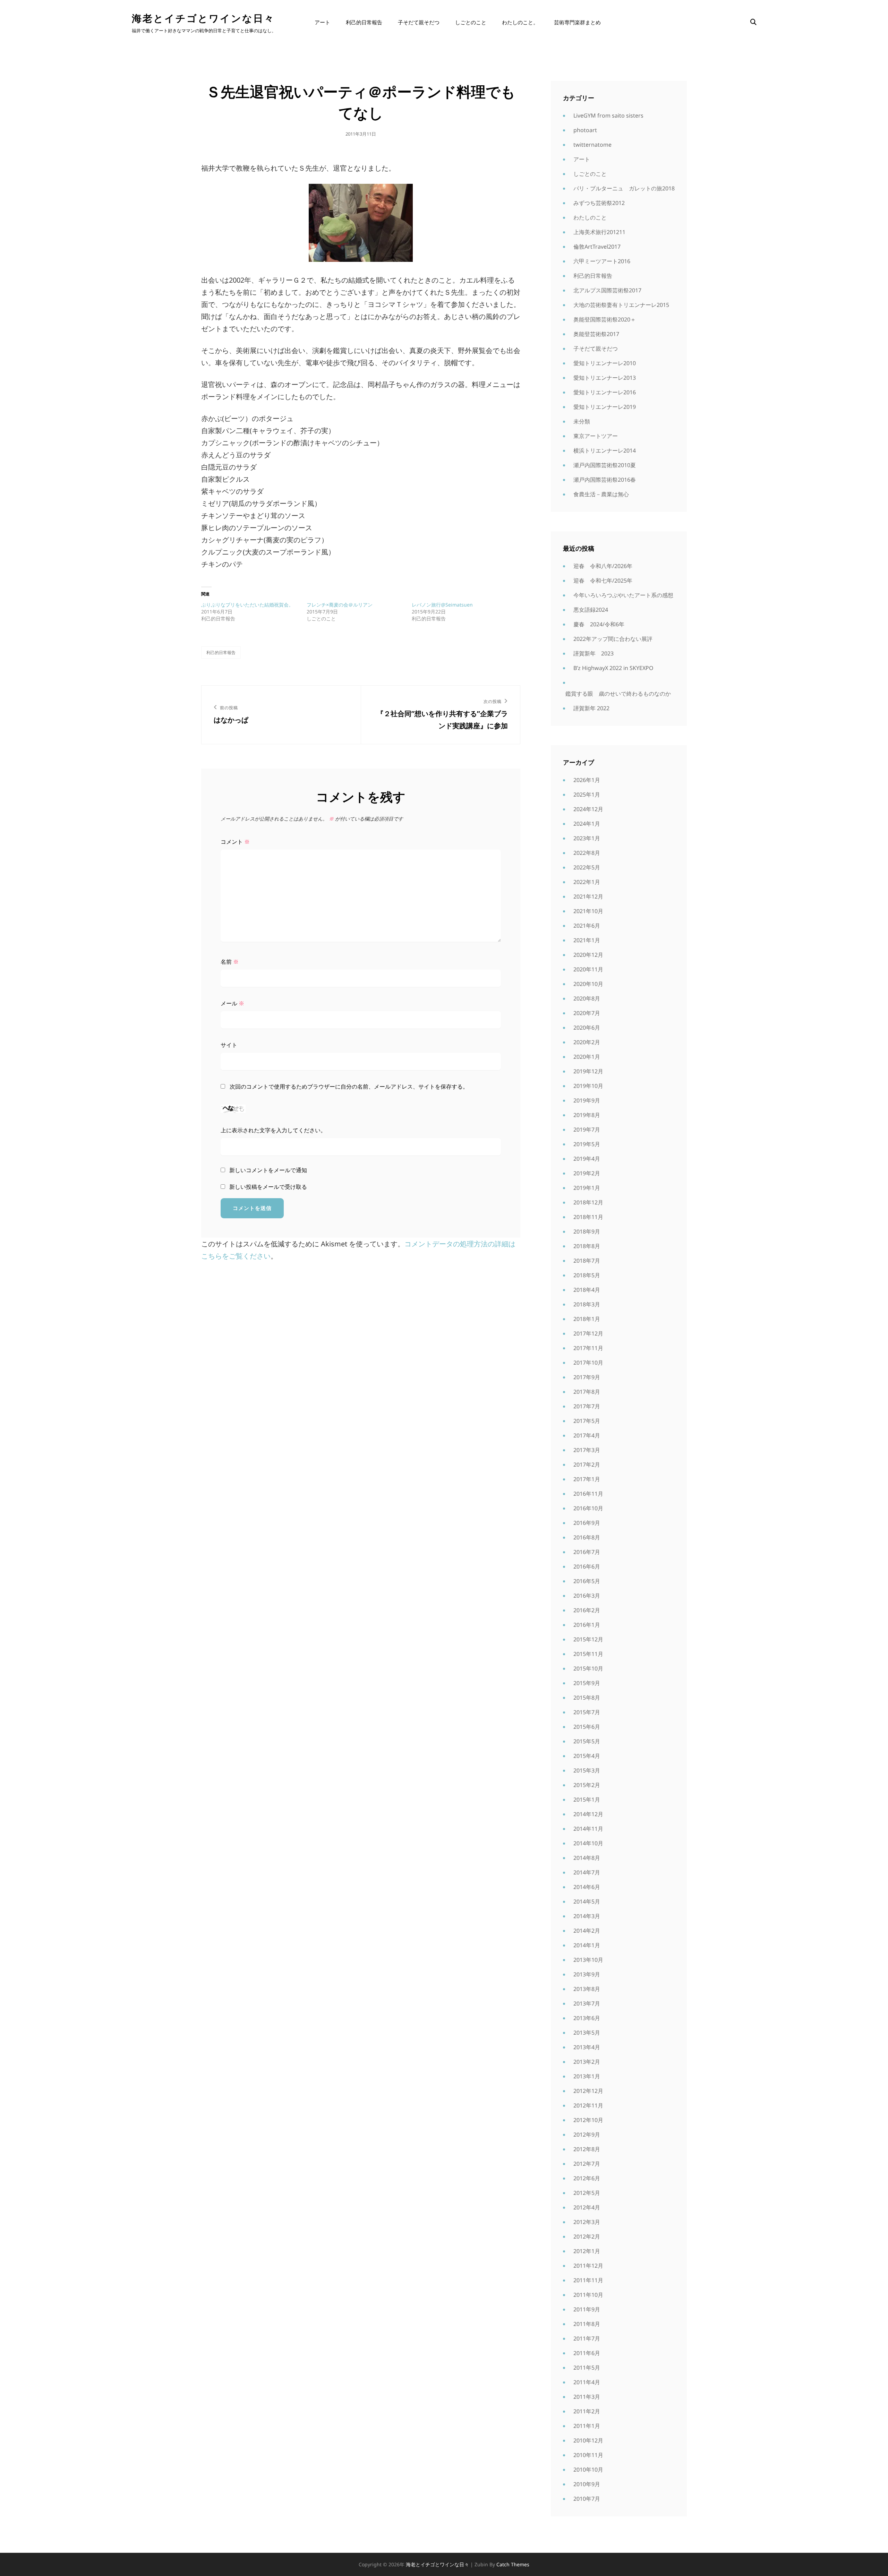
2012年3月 (587, 2222)
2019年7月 (587, 1130)
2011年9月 (587, 2309)
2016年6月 (587, 1566)
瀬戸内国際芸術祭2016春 (605, 480)
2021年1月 (587, 940)
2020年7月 (587, 1013)
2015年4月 (587, 1756)
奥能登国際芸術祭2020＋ (605, 319)
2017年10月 (588, 1363)
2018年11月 (588, 1217)
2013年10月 (588, 1960)
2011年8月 (587, 2324)
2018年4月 (587, 1290)
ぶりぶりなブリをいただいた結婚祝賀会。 (247, 605)
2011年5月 (587, 2368)
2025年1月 (587, 795)
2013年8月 (587, 1989)
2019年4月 (587, 1159)
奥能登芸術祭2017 (596, 334)
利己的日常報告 (364, 22)
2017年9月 (587, 1377)
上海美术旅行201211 (599, 232)
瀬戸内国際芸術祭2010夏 (605, 465)
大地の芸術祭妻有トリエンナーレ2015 (621, 305)
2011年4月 (587, 2382)
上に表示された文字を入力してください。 (273, 1130)
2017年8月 (587, 1392)
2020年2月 (587, 1042)
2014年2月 (587, 1931)
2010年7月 (587, 2499)
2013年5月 (587, 2033)
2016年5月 (587, 1581)
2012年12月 (588, 2091)
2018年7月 (587, 1261)
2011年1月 (587, 2426)
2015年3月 (587, 1770)
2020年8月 (587, 998)
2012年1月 (587, 2251)
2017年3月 (587, 1450)
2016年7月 (587, 1552)
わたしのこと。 (520, 22)
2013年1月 (587, 2076)
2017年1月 (587, 1479)
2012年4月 (587, 2207)
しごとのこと (471, 22)
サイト (229, 1045)
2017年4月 (587, 1435)
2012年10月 (588, 2120)
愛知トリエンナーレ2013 (605, 378)
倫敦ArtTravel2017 (597, 247)
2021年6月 (587, 926)
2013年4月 (587, 2047)
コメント (235, 842)
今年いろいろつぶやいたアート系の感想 (623, 595)
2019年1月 (587, 1188)
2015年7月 (587, 1712)
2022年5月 (587, 867)
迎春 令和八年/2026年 (603, 566)
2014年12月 (588, 1814)
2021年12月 (588, 896)
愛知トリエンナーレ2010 (605, 363)
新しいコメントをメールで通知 (268, 1170)
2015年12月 (588, 1639)
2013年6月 (587, 2018)
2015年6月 (587, 1727)
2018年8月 (587, 1246)
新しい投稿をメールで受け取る (268, 1187)
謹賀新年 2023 (594, 653)
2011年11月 (588, 2280)
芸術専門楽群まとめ (577, 22)
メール (232, 1003)
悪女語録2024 (591, 610)
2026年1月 (587, 780)
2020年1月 (587, 1057)
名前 (230, 962)
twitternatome (592, 145)
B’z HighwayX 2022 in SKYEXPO (613, 668)
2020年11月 (588, 969)
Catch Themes (513, 2564)
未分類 (582, 421)
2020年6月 (587, 1028)
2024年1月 (587, 824)
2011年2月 (587, 2411)
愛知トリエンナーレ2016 (605, 392)
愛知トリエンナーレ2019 (605, 407)
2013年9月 (587, 1974)
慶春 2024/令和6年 (599, 624)
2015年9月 (587, 1683)
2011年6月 (587, 2353)
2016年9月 (587, 1523)
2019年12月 (588, 1071)
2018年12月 (588, 1202)
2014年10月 (588, 1843)
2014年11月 (588, 1829)
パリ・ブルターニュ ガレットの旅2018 (624, 188)
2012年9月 (587, 2135)
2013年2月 (587, 2062)
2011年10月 (588, 2295)
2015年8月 (587, 1698)
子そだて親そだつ (419, 22)
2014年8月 (587, 1858)
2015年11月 (588, 1654)
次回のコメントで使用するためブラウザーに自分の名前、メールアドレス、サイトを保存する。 (349, 1087)
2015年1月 (587, 1800)
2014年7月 (587, 1872)
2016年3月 (587, 1596)
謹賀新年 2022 (591, 708)
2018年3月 (587, 1304)
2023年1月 (587, 838)
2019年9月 (587, 1100)
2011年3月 (587, 2397)
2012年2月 (587, 2236)
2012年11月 (588, 2105)
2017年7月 (587, 1406)
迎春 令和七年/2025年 (603, 581)
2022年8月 (587, 853)
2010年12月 (588, 2440)
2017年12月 (588, 1333)
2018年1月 (587, 1319)
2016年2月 (587, 1610)
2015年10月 (588, 1668)
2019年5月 (587, 1144)
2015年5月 (587, 1741)
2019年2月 (587, 1173)
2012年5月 (587, 2193)
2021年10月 (588, 911)
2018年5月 (587, 1275)
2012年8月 (587, 2149)
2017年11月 (588, 1348)
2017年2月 (587, 1465)
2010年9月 (587, 2484)
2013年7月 (587, 2003)
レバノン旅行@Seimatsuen (442, 605)
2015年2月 (587, 1785)
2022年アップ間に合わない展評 (613, 639)
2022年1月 (587, 882)
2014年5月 (587, 1901)
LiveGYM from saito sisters (608, 115)
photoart (585, 130)
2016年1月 (587, 1625)
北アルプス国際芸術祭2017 (607, 290)
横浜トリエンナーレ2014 (605, 450)
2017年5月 (587, 1421)
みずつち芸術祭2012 (599, 203)
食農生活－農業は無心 (601, 494)
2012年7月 (587, 2164)
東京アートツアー (596, 436)
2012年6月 (587, 2178)
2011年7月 (587, 2338)
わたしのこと (590, 217)
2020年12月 (588, 955)
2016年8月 (587, 1537)
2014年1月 (587, 1945)
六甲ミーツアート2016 (602, 261)
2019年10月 (588, 1086)
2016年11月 (588, 1494)
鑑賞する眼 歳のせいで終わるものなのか (618, 694)
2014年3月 (587, 1916)
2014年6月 (587, 1887)
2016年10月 (588, 1508)
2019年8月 (587, 1115)
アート (322, 22)
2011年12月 (588, 2266)
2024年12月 (588, 809)
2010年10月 (588, 2470)
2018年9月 (587, 1231)
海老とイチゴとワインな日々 (203, 18)
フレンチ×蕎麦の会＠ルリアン (340, 605)
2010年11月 (588, 2455)
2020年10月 (588, 984)
